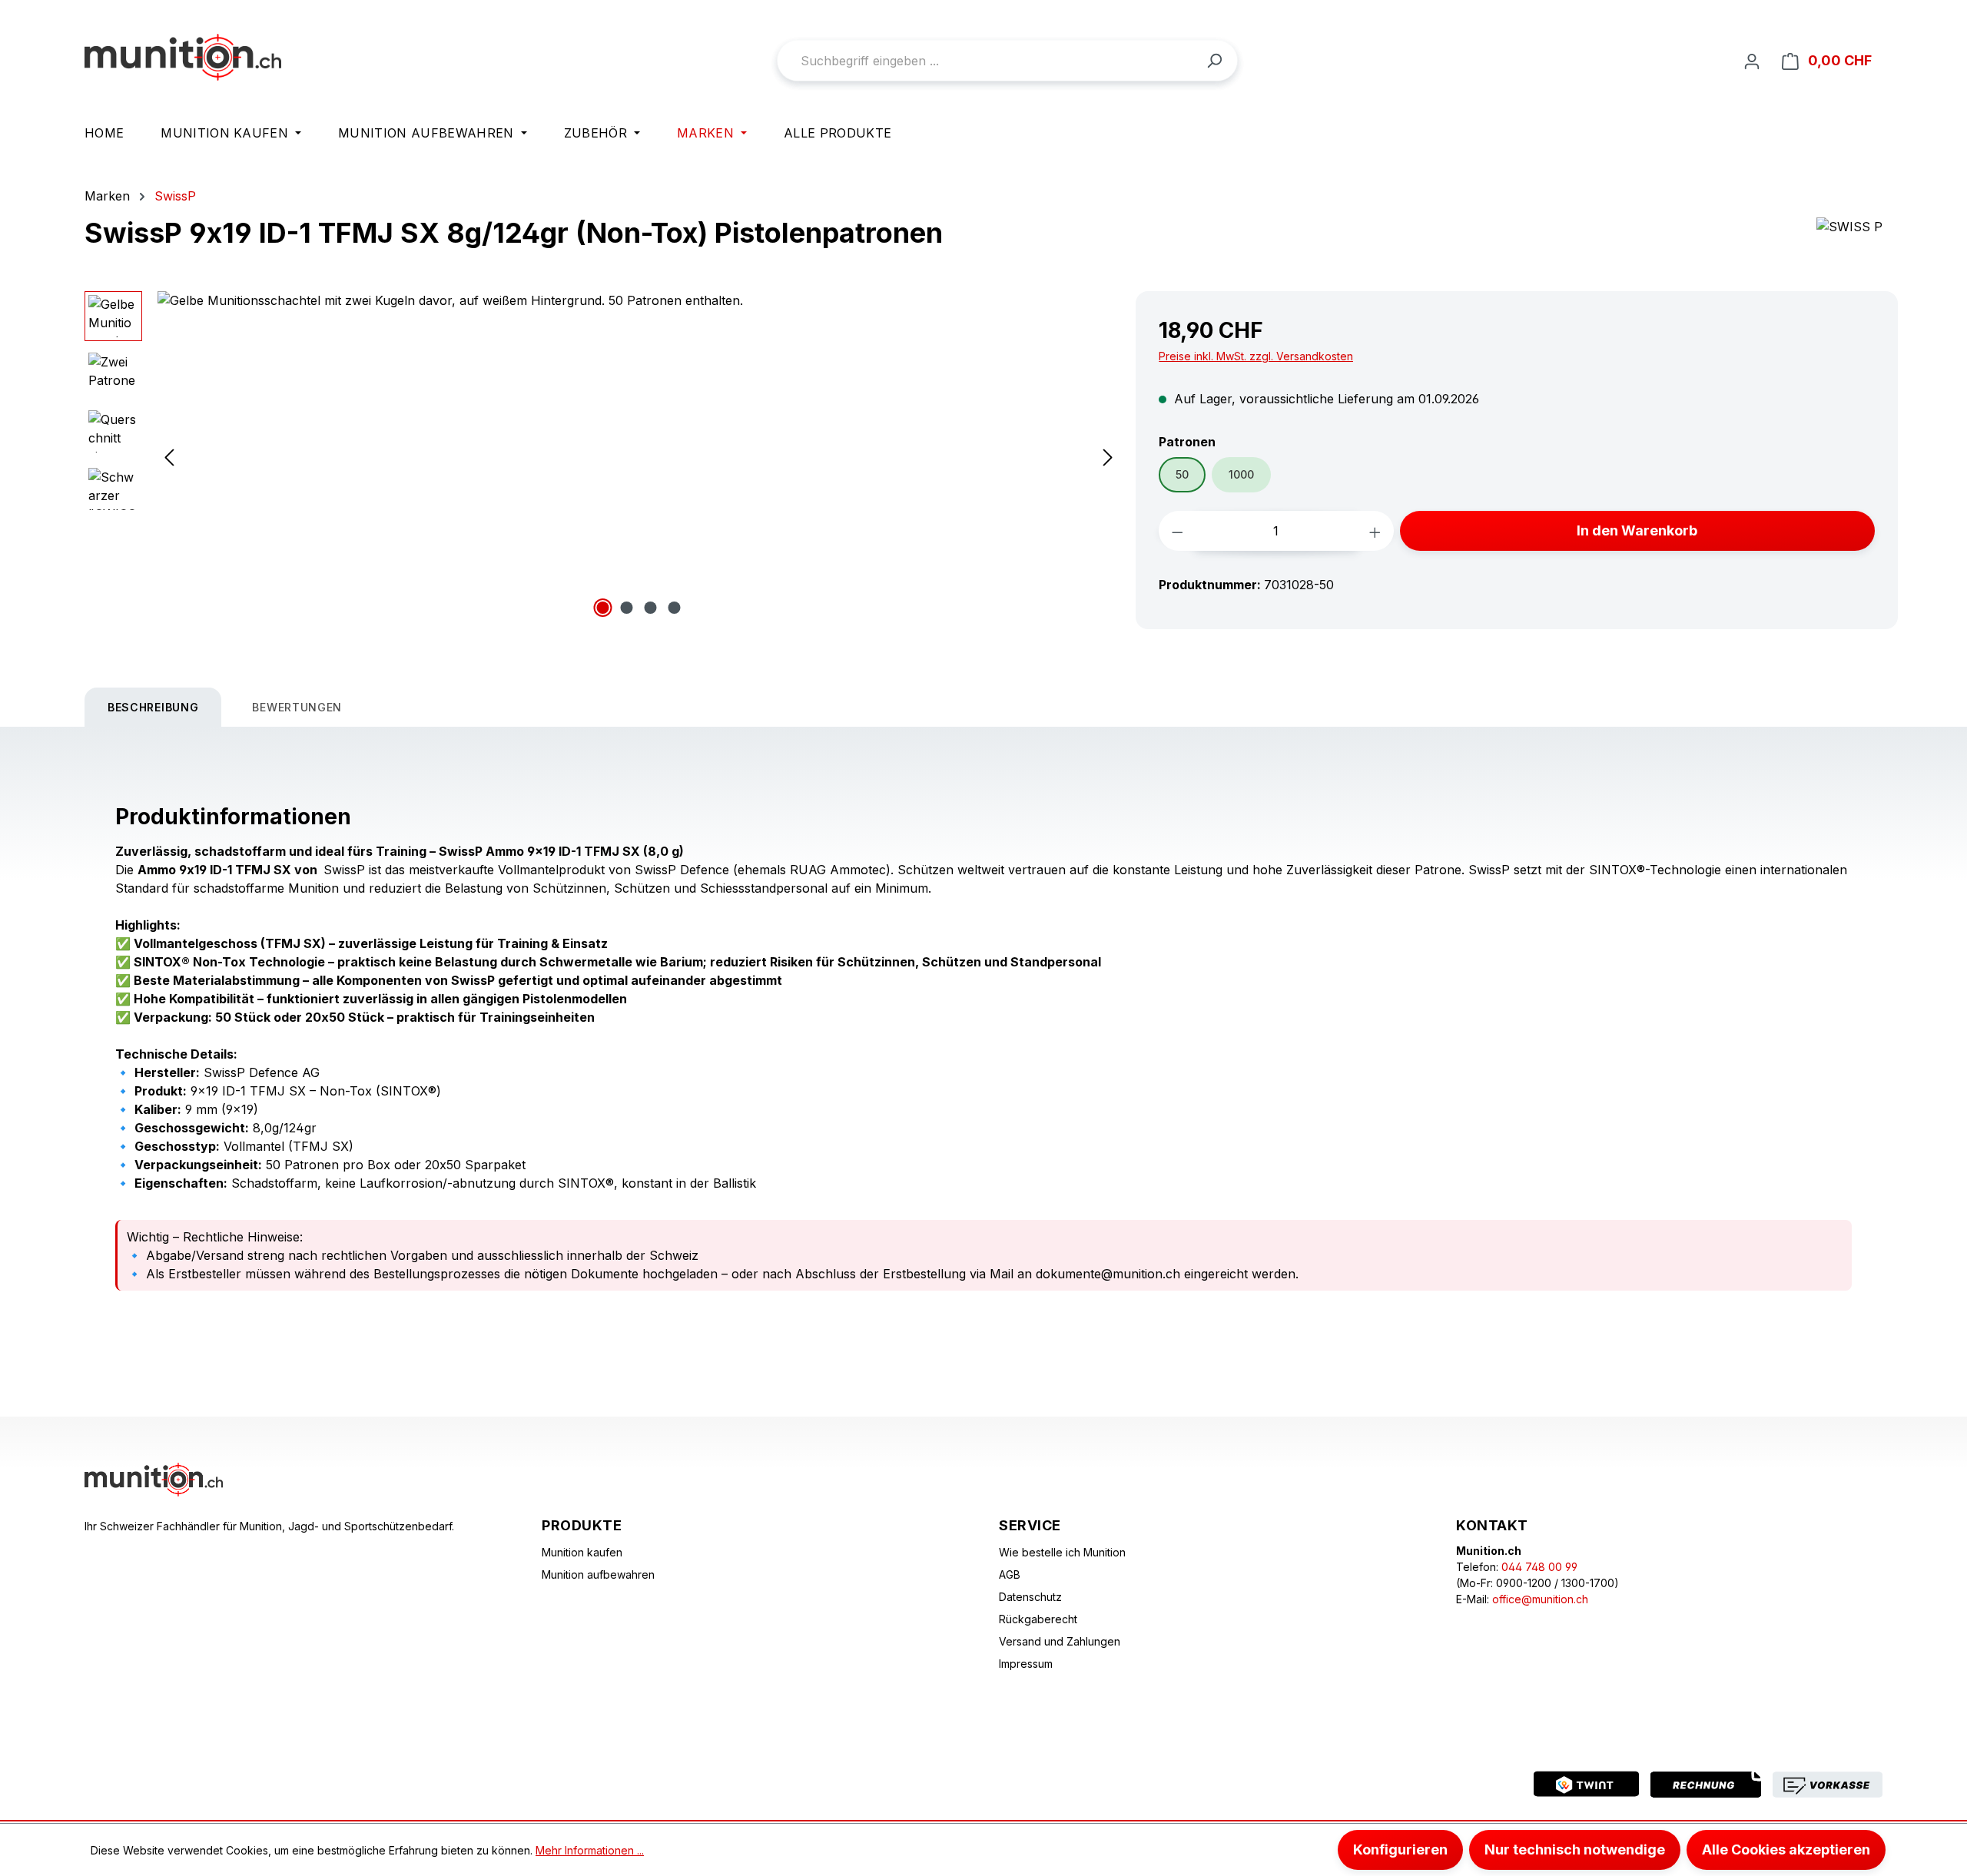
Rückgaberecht (1038, 1619)
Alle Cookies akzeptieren (1786, 1849)
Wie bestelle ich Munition (1062, 1552)
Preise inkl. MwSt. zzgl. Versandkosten (1256, 356)
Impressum (1026, 1664)
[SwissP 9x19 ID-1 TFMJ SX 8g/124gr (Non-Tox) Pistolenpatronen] (639, 456)
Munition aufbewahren (598, 1574)
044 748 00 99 (1539, 1567)
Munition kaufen (582, 1552)
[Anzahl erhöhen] (1375, 531)
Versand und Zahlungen (1060, 1641)
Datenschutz (1030, 1597)
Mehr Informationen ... (590, 1850)
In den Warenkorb (1637, 530)
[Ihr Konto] (1752, 61)
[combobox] (1007, 61)
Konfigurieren (1400, 1849)
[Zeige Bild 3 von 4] (651, 608)
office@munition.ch (1540, 1599)
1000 (1241, 474)
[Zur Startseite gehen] (183, 57)
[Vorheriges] (169, 457)
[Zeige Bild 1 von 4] (603, 608)
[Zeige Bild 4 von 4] (675, 608)
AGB (1010, 1574)
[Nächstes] (1108, 457)
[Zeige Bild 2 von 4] (627, 608)
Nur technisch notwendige (1575, 1849)
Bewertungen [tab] (297, 707)
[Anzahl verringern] (1178, 531)
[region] (602, 456)
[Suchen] (1214, 60)
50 (1182, 474)
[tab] (153, 707)
